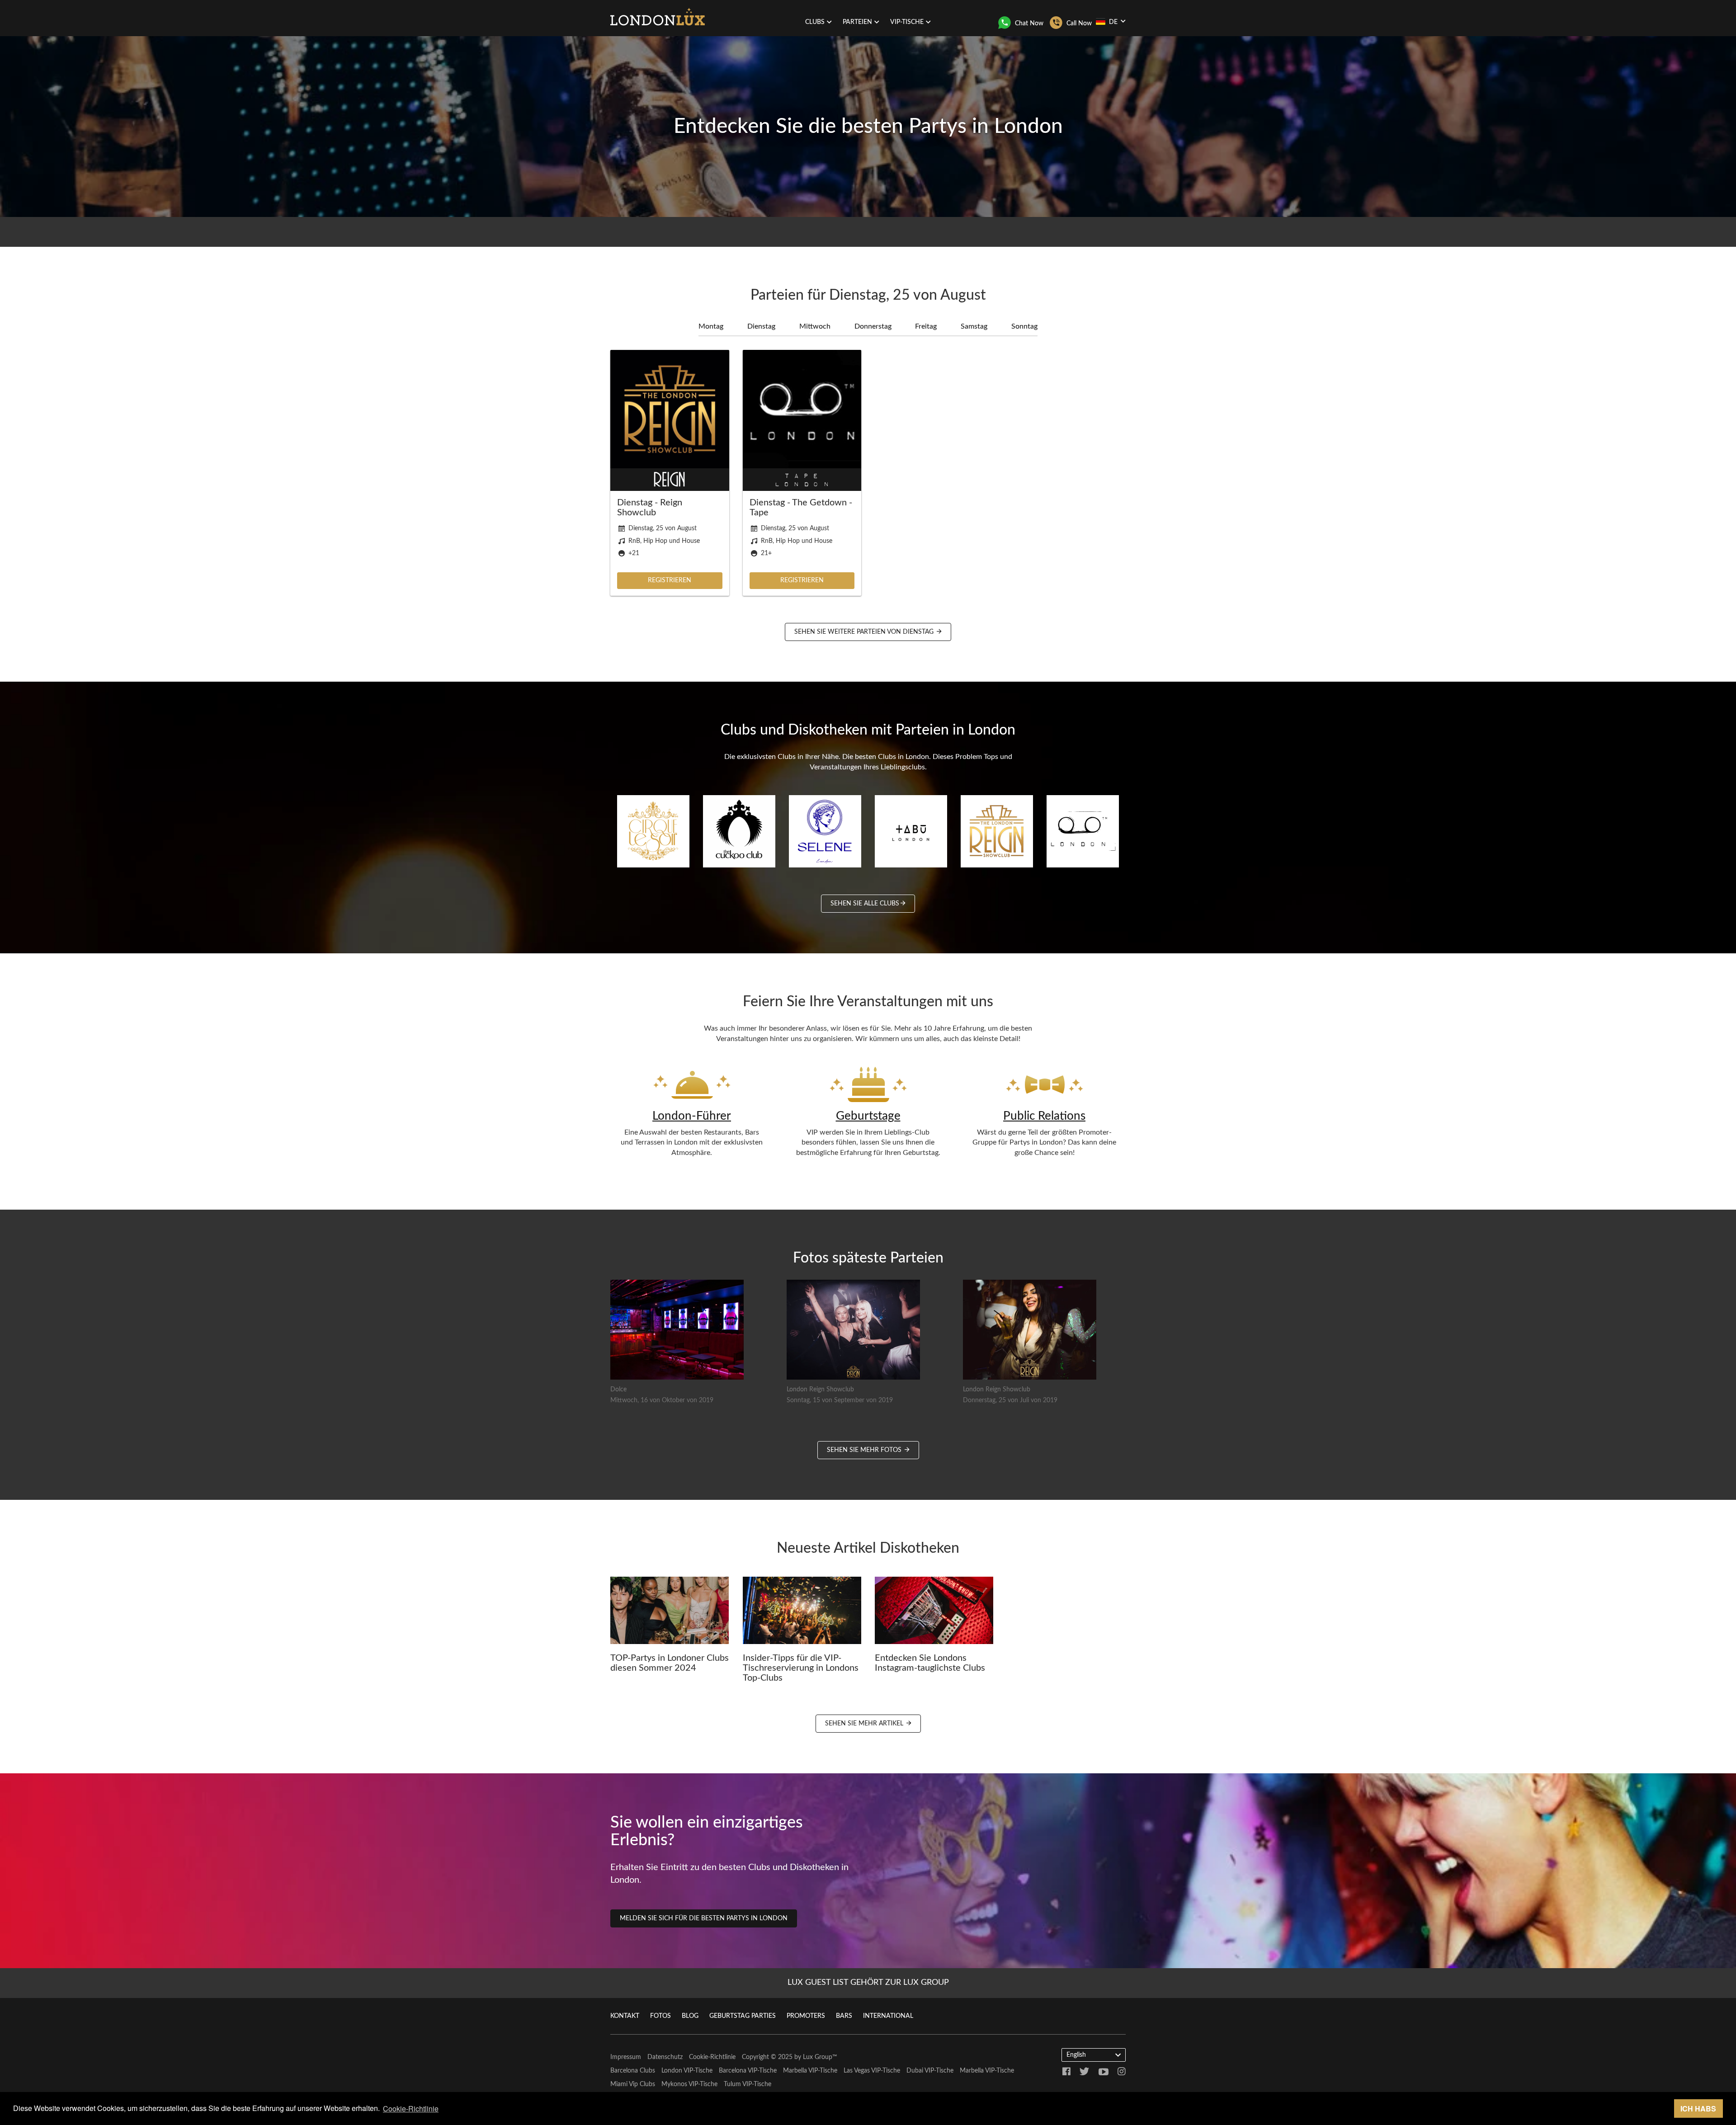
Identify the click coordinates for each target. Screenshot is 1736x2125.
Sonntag (1024, 326)
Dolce (618, 1390)
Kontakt (625, 2016)
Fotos (660, 2016)
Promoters (806, 2016)
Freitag (926, 326)
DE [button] (1113, 22)
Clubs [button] (815, 22)
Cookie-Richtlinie (712, 2057)
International (888, 2016)
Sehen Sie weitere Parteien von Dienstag (865, 632)
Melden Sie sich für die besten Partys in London (704, 1918)
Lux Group (818, 2057)
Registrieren (670, 580)
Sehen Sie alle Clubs (865, 904)
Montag (711, 326)
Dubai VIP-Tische (930, 2071)
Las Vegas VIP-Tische (872, 2071)
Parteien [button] (857, 22)
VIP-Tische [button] (907, 22)
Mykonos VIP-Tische (689, 2084)
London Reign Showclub (820, 1390)
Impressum (626, 2057)
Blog (690, 2016)
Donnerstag (873, 326)
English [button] (1076, 2055)
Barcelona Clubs (633, 2071)
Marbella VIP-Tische (810, 2071)
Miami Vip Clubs (633, 2084)
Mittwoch (815, 326)
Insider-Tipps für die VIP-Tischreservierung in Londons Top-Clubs (801, 1668)
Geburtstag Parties (743, 2016)
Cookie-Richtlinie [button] (411, 2109)
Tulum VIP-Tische (748, 2084)
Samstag (974, 326)
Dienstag (761, 326)
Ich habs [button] (1698, 2109)
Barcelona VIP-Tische (748, 2071)
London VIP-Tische (687, 2071)
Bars (844, 2016)
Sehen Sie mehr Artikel (865, 1724)
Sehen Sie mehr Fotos (865, 1450)
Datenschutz (665, 2057)
